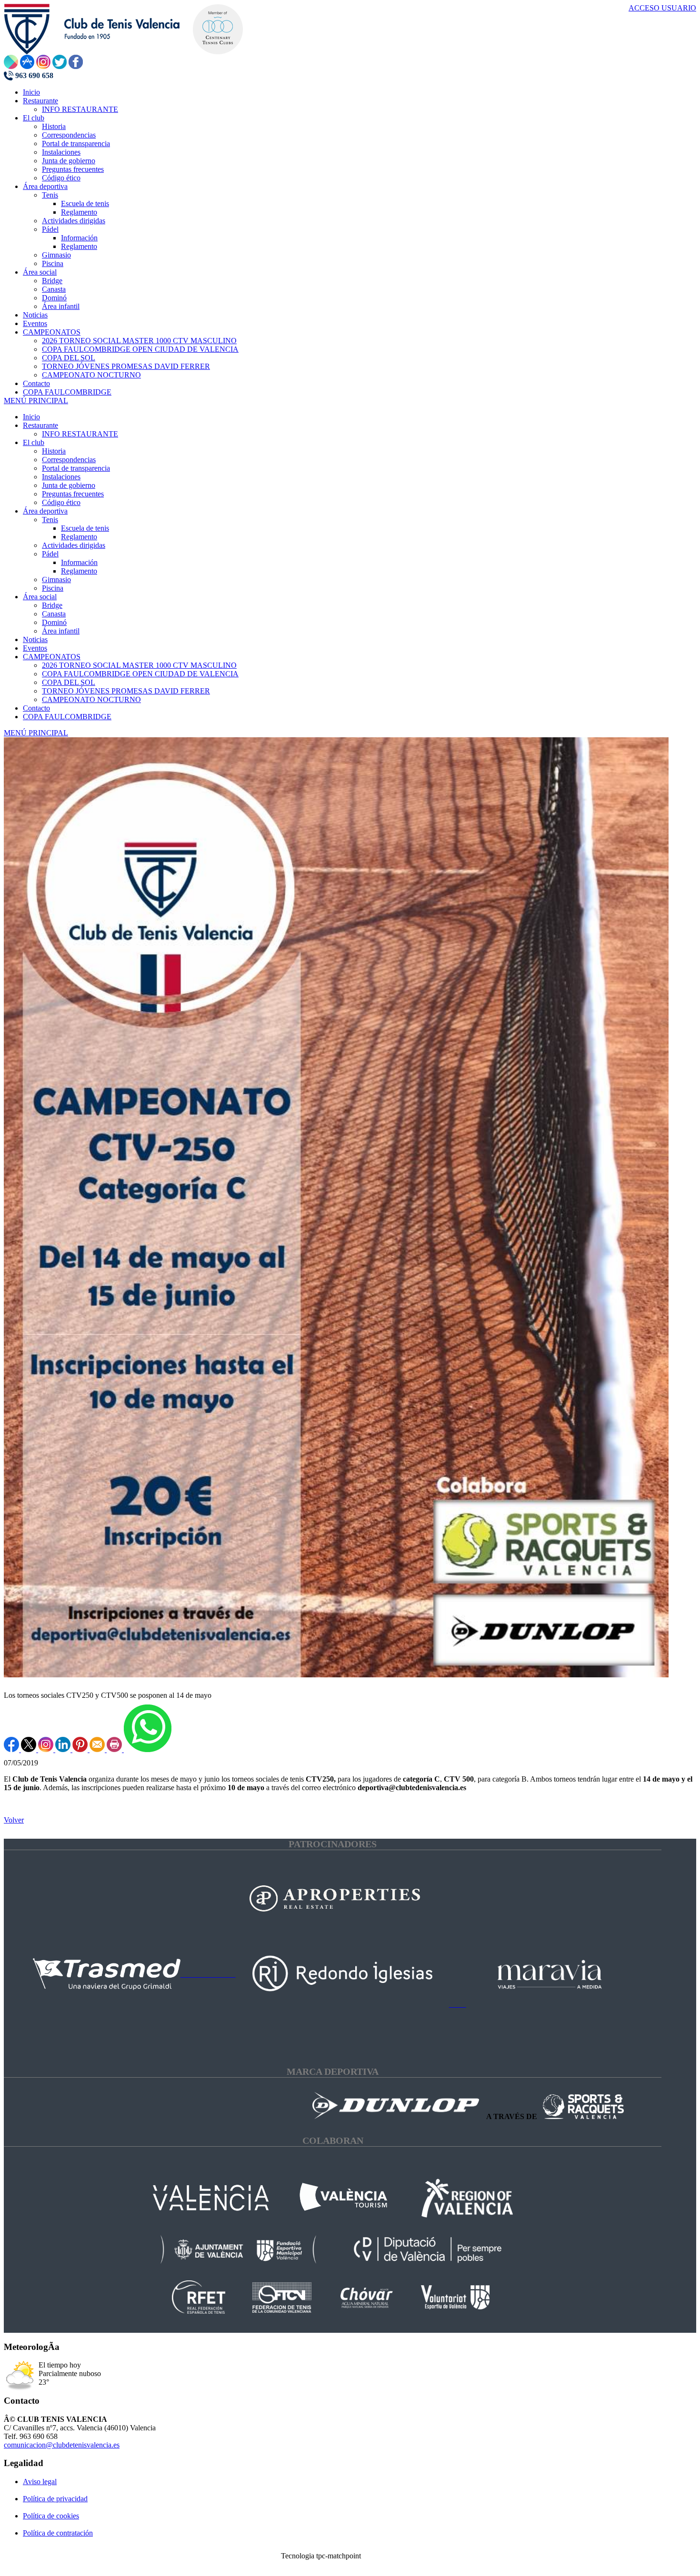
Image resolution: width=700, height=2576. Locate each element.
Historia (54, 451)
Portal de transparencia (76, 468)
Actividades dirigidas (74, 545)
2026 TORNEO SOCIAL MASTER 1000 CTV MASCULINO (139, 665)
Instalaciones (61, 477)
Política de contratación (58, 2533)
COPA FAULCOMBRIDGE (67, 717)
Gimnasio (56, 580)
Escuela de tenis (85, 528)
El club (34, 442)
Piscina (53, 588)
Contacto (36, 708)
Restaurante (40, 425)
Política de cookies (51, 2516)
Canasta (54, 614)
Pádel (50, 554)
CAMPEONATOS (52, 657)
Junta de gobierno (69, 485)
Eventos (35, 648)
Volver (14, 1820)
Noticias (35, 639)
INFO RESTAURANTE (80, 434)
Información (79, 562)
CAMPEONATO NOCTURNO (91, 699)
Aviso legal (40, 2482)
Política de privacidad (55, 2499)
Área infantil (61, 631)
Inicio (31, 417)
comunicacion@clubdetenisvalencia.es (62, 2445)
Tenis (50, 520)
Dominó (54, 622)
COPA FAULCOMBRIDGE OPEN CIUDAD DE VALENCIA (140, 674)
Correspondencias (69, 460)
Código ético (61, 502)
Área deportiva (45, 511)
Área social (40, 597)
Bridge (52, 605)
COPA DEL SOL (69, 682)
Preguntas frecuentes (73, 494)
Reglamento (79, 537)
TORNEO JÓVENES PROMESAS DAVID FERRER (126, 691)
